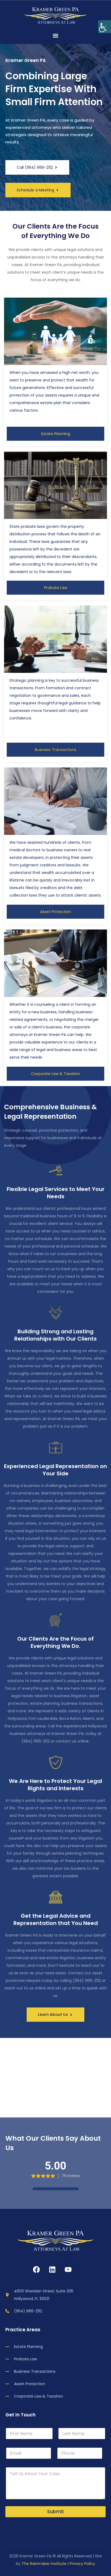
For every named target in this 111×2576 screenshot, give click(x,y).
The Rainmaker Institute (44, 2564)
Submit (55, 2512)
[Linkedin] (52, 2270)
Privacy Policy (82, 2564)
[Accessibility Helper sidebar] (105, 27)
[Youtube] (68, 2270)
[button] (55, 35)
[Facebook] (36, 2270)
